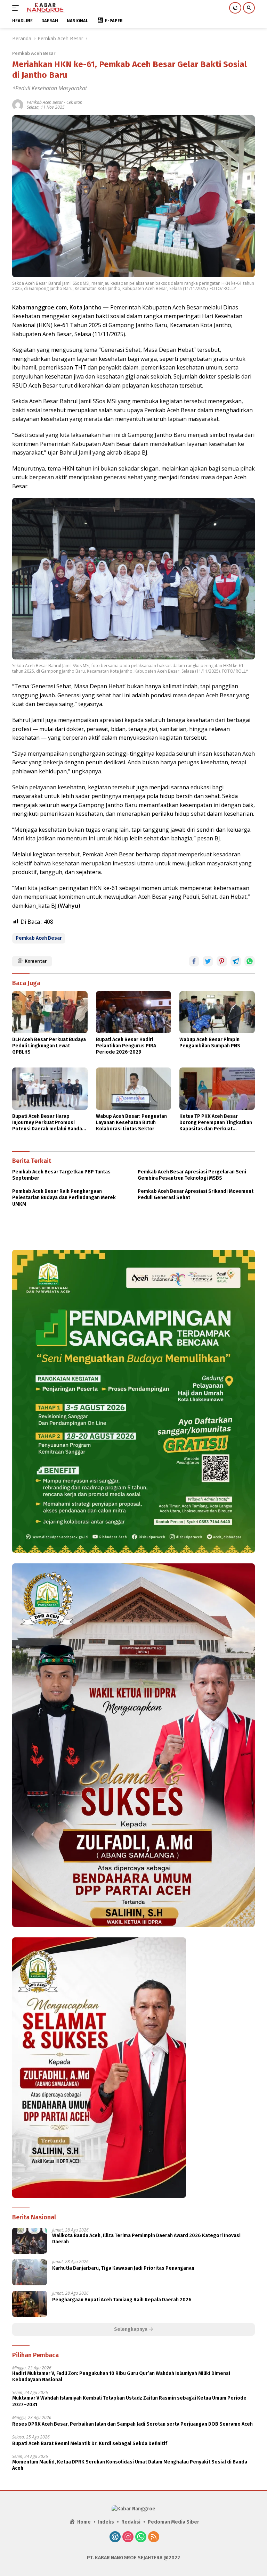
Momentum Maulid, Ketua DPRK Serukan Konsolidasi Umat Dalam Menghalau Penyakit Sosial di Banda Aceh (130, 2465)
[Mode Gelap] (235, 8)
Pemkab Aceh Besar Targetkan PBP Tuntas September (61, 1175)
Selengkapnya (131, 2329)
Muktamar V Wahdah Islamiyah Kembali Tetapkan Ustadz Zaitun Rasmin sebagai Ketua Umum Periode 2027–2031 (129, 2401)
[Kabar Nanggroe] (44, 8)
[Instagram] (128, 2537)
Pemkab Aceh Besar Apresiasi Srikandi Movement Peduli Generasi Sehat (196, 1194)
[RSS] (154, 2537)
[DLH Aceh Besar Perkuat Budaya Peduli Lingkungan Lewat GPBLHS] (50, 1012)
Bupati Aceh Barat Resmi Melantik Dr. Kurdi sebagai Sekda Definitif (90, 2444)
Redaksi (131, 2522)
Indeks (106, 2522)
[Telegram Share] (236, 961)
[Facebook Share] (194, 961)
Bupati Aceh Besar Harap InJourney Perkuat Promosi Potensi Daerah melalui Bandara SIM (50, 1123)
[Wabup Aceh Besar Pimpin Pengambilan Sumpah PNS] (217, 1012)
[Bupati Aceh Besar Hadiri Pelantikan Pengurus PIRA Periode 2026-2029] (134, 1012)
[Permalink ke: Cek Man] (18, 104)
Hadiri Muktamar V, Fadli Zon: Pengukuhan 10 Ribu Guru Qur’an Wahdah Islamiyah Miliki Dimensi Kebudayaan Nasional (121, 2376)
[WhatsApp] (141, 2537)
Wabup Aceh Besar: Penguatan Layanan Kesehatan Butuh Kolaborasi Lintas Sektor (131, 1123)
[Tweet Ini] (208, 961)
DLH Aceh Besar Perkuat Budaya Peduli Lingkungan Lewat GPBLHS (49, 1046)
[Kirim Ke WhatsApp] (250, 961)
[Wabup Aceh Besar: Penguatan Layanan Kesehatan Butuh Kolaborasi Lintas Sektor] (134, 1088)
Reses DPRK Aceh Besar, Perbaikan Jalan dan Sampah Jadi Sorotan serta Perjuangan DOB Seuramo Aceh (132, 2424)
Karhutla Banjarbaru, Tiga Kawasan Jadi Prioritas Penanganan (123, 2268)
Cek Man (74, 102)
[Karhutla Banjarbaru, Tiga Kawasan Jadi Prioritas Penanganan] (30, 2272)
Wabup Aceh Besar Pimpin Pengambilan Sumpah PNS (210, 1043)
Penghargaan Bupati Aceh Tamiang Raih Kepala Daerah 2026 (122, 2300)
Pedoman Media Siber (173, 2522)
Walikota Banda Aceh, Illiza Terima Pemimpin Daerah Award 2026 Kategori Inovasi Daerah (146, 2239)
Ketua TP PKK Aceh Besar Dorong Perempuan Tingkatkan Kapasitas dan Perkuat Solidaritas (216, 1123)
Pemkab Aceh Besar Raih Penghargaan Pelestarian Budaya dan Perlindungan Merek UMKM (64, 1198)
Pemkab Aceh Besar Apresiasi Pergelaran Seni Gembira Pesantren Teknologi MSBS (192, 1175)
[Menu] (17, 8)
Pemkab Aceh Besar (34, 53)
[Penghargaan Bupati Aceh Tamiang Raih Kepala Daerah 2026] (30, 2304)
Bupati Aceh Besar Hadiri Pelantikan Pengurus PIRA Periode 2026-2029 (126, 1046)
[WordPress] (115, 2537)
